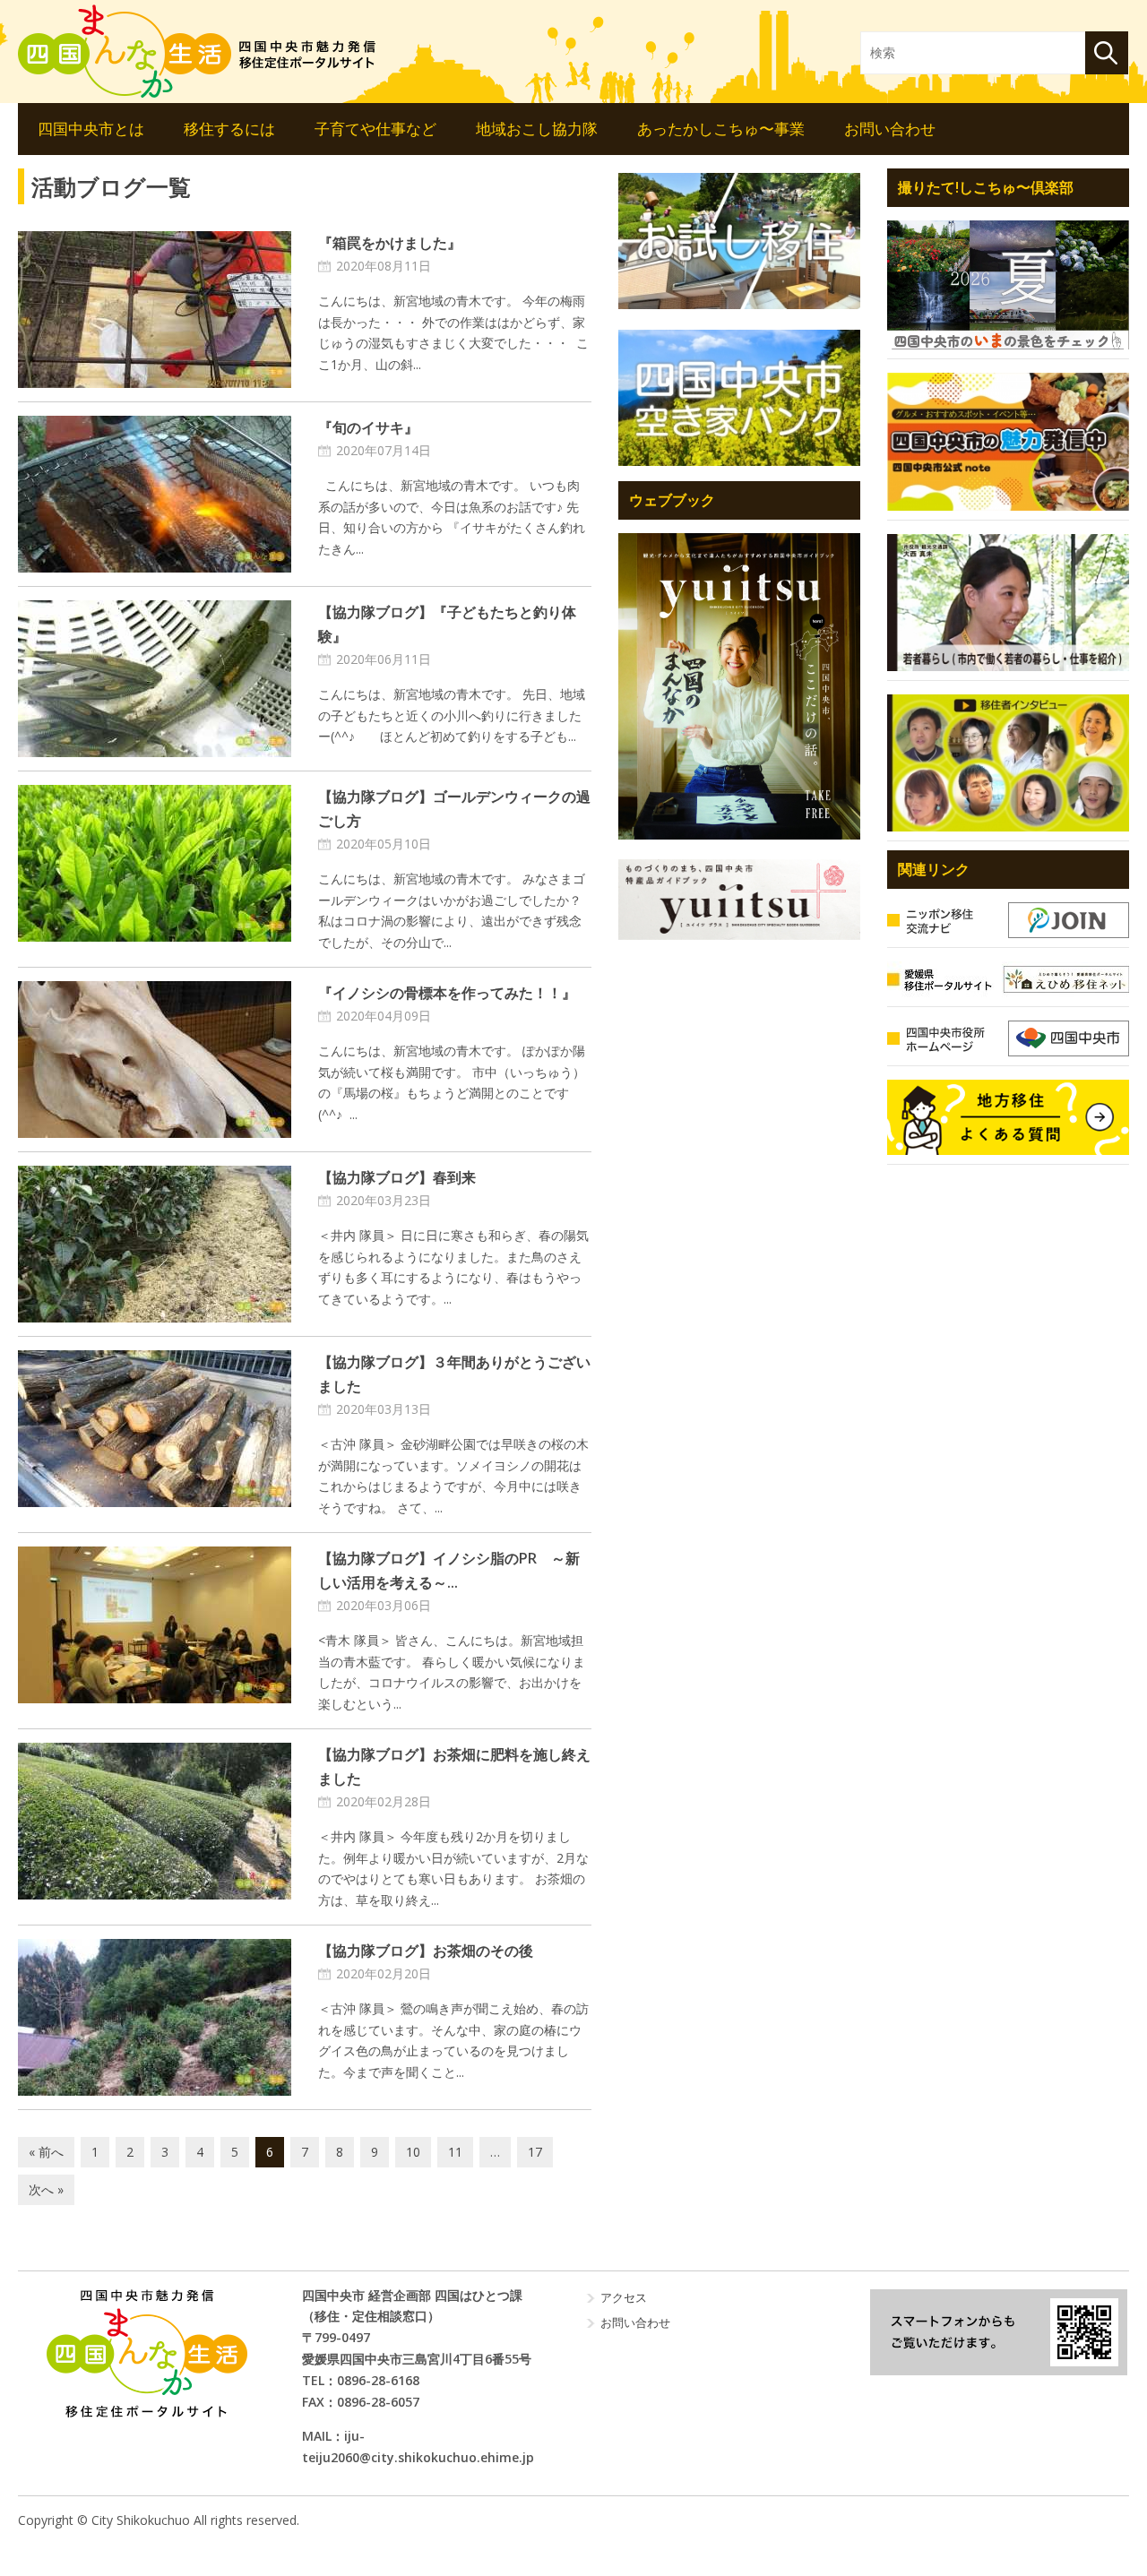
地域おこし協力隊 (537, 129)
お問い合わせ (890, 129)
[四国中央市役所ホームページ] (1008, 1038)
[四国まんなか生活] (197, 51)
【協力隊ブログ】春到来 (397, 1177)
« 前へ (46, 2152)
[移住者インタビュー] (1008, 763)
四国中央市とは (91, 129)
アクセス (624, 2297)
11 (455, 2152)
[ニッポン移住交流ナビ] (1008, 920)
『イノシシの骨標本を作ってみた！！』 (447, 993)
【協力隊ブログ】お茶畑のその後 (426, 1951)
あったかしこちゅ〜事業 (721, 129)
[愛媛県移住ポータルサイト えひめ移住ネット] (1008, 979)
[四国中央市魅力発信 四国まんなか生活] (147, 2353)
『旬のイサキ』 (368, 427)
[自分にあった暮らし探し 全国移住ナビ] (739, 686)
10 (413, 2152)
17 (535, 2152)
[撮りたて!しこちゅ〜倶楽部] (1008, 285)
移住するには (229, 129)
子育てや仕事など (375, 129)
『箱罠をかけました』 (390, 243)
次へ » (46, 2189)
